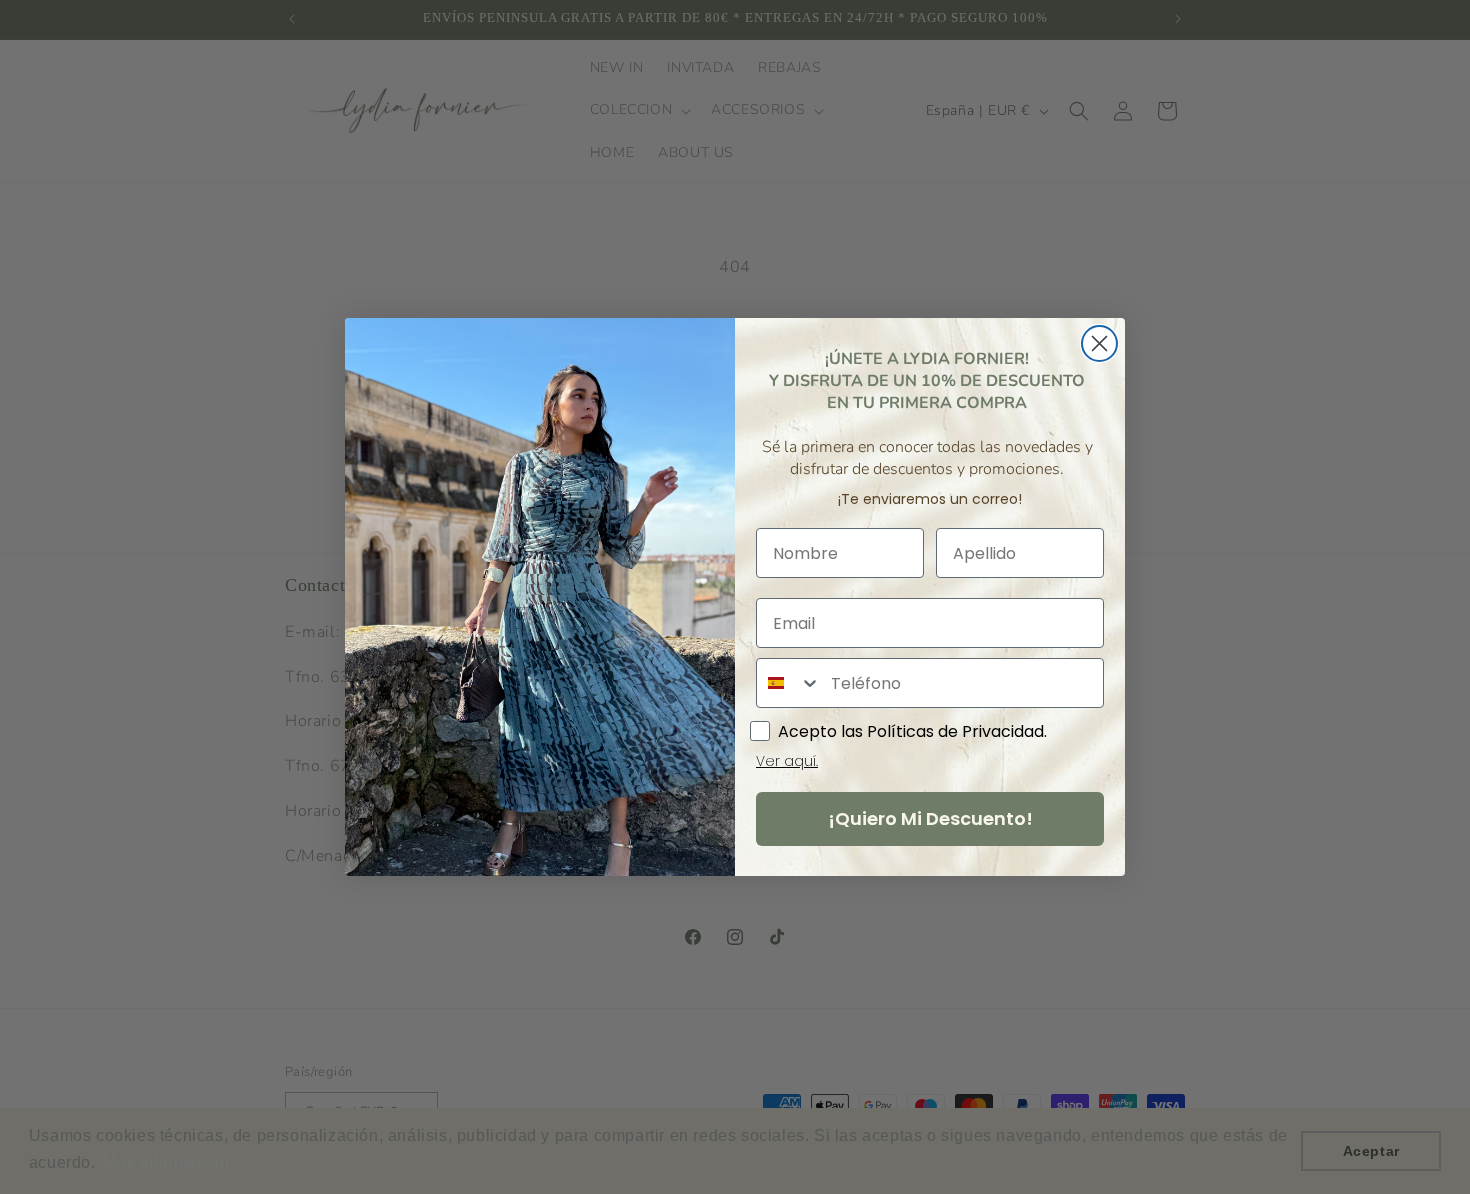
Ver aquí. (787, 761)
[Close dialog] (1099, 343)
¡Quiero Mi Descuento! (930, 818)
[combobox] (789, 683)
